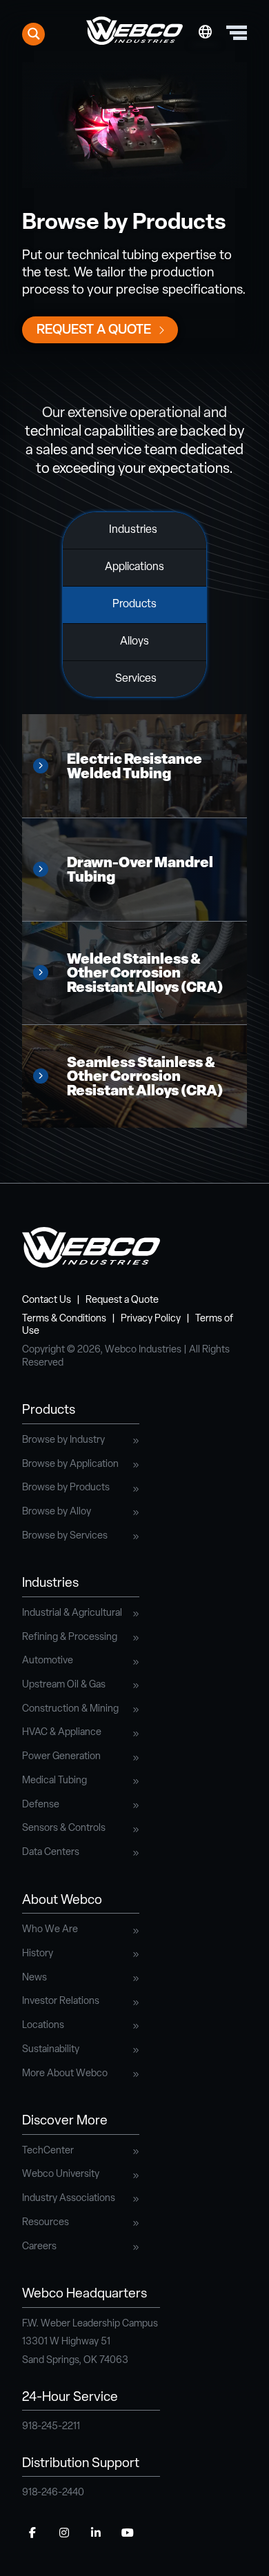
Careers (39, 2247)
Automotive (48, 1661)
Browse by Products (66, 1488)
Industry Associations (69, 2199)
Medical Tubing (54, 1781)
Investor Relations (61, 2001)
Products (134, 605)
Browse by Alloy (57, 1512)
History (38, 1954)
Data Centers (51, 1853)
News (34, 1978)
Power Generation (61, 1757)
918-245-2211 (51, 2427)
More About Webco (65, 2074)
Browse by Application (70, 1464)
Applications (134, 567)
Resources (46, 2223)
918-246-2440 (53, 2493)
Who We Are (50, 1930)
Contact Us (47, 1300)
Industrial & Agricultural (72, 1613)
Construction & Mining (70, 1709)
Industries (133, 530)
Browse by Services (65, 1536)
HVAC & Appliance (62, 1733)
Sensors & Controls (64, 1828)
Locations (43, 2026)
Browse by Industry (63, 1440)
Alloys (134, 642)
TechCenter (48, 2151)
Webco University (61, 2174)
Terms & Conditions (64, 1319)
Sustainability (51, 2050)
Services (136, 679)
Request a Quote (94, 331)
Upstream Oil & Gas (64, 1685)
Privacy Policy (151, 1319)
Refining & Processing (70, 1637)
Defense (41, 1805)
